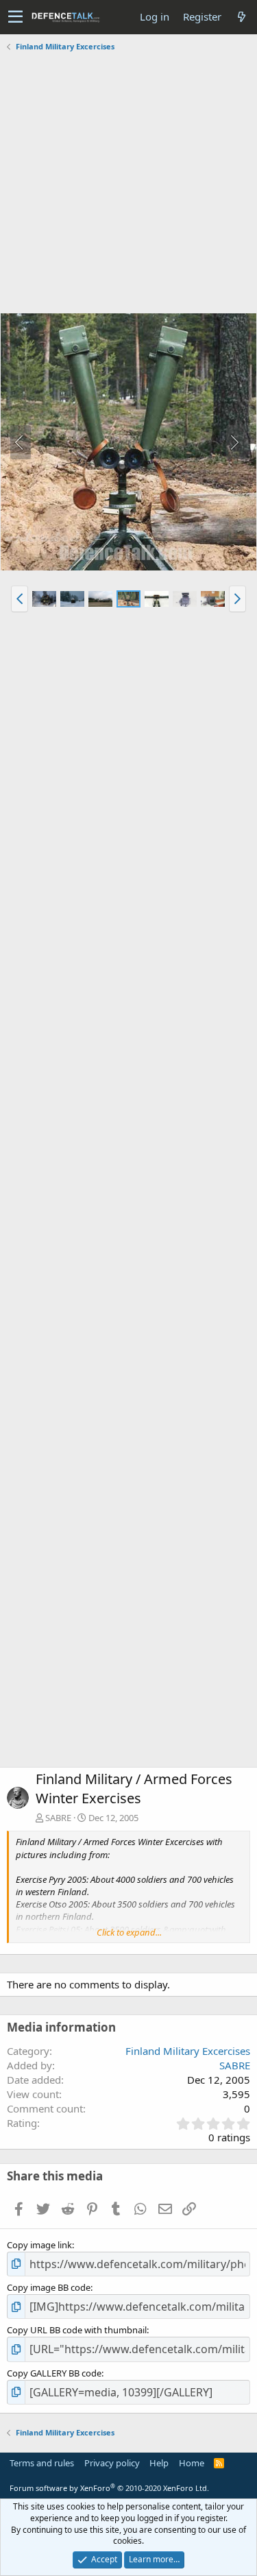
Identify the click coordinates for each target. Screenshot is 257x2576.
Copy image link (39, 2245)
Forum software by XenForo (109, 2488)
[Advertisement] (128, 184)
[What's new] (241, 17)
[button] (15, 17)
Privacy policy (112, 2463)
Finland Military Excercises (188, 2051)
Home (192, 2463)
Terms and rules (42, 2463)
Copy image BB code (49, 2287)
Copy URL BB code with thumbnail (77, 2330)
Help (159, 2463)
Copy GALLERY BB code (54, 2373)
